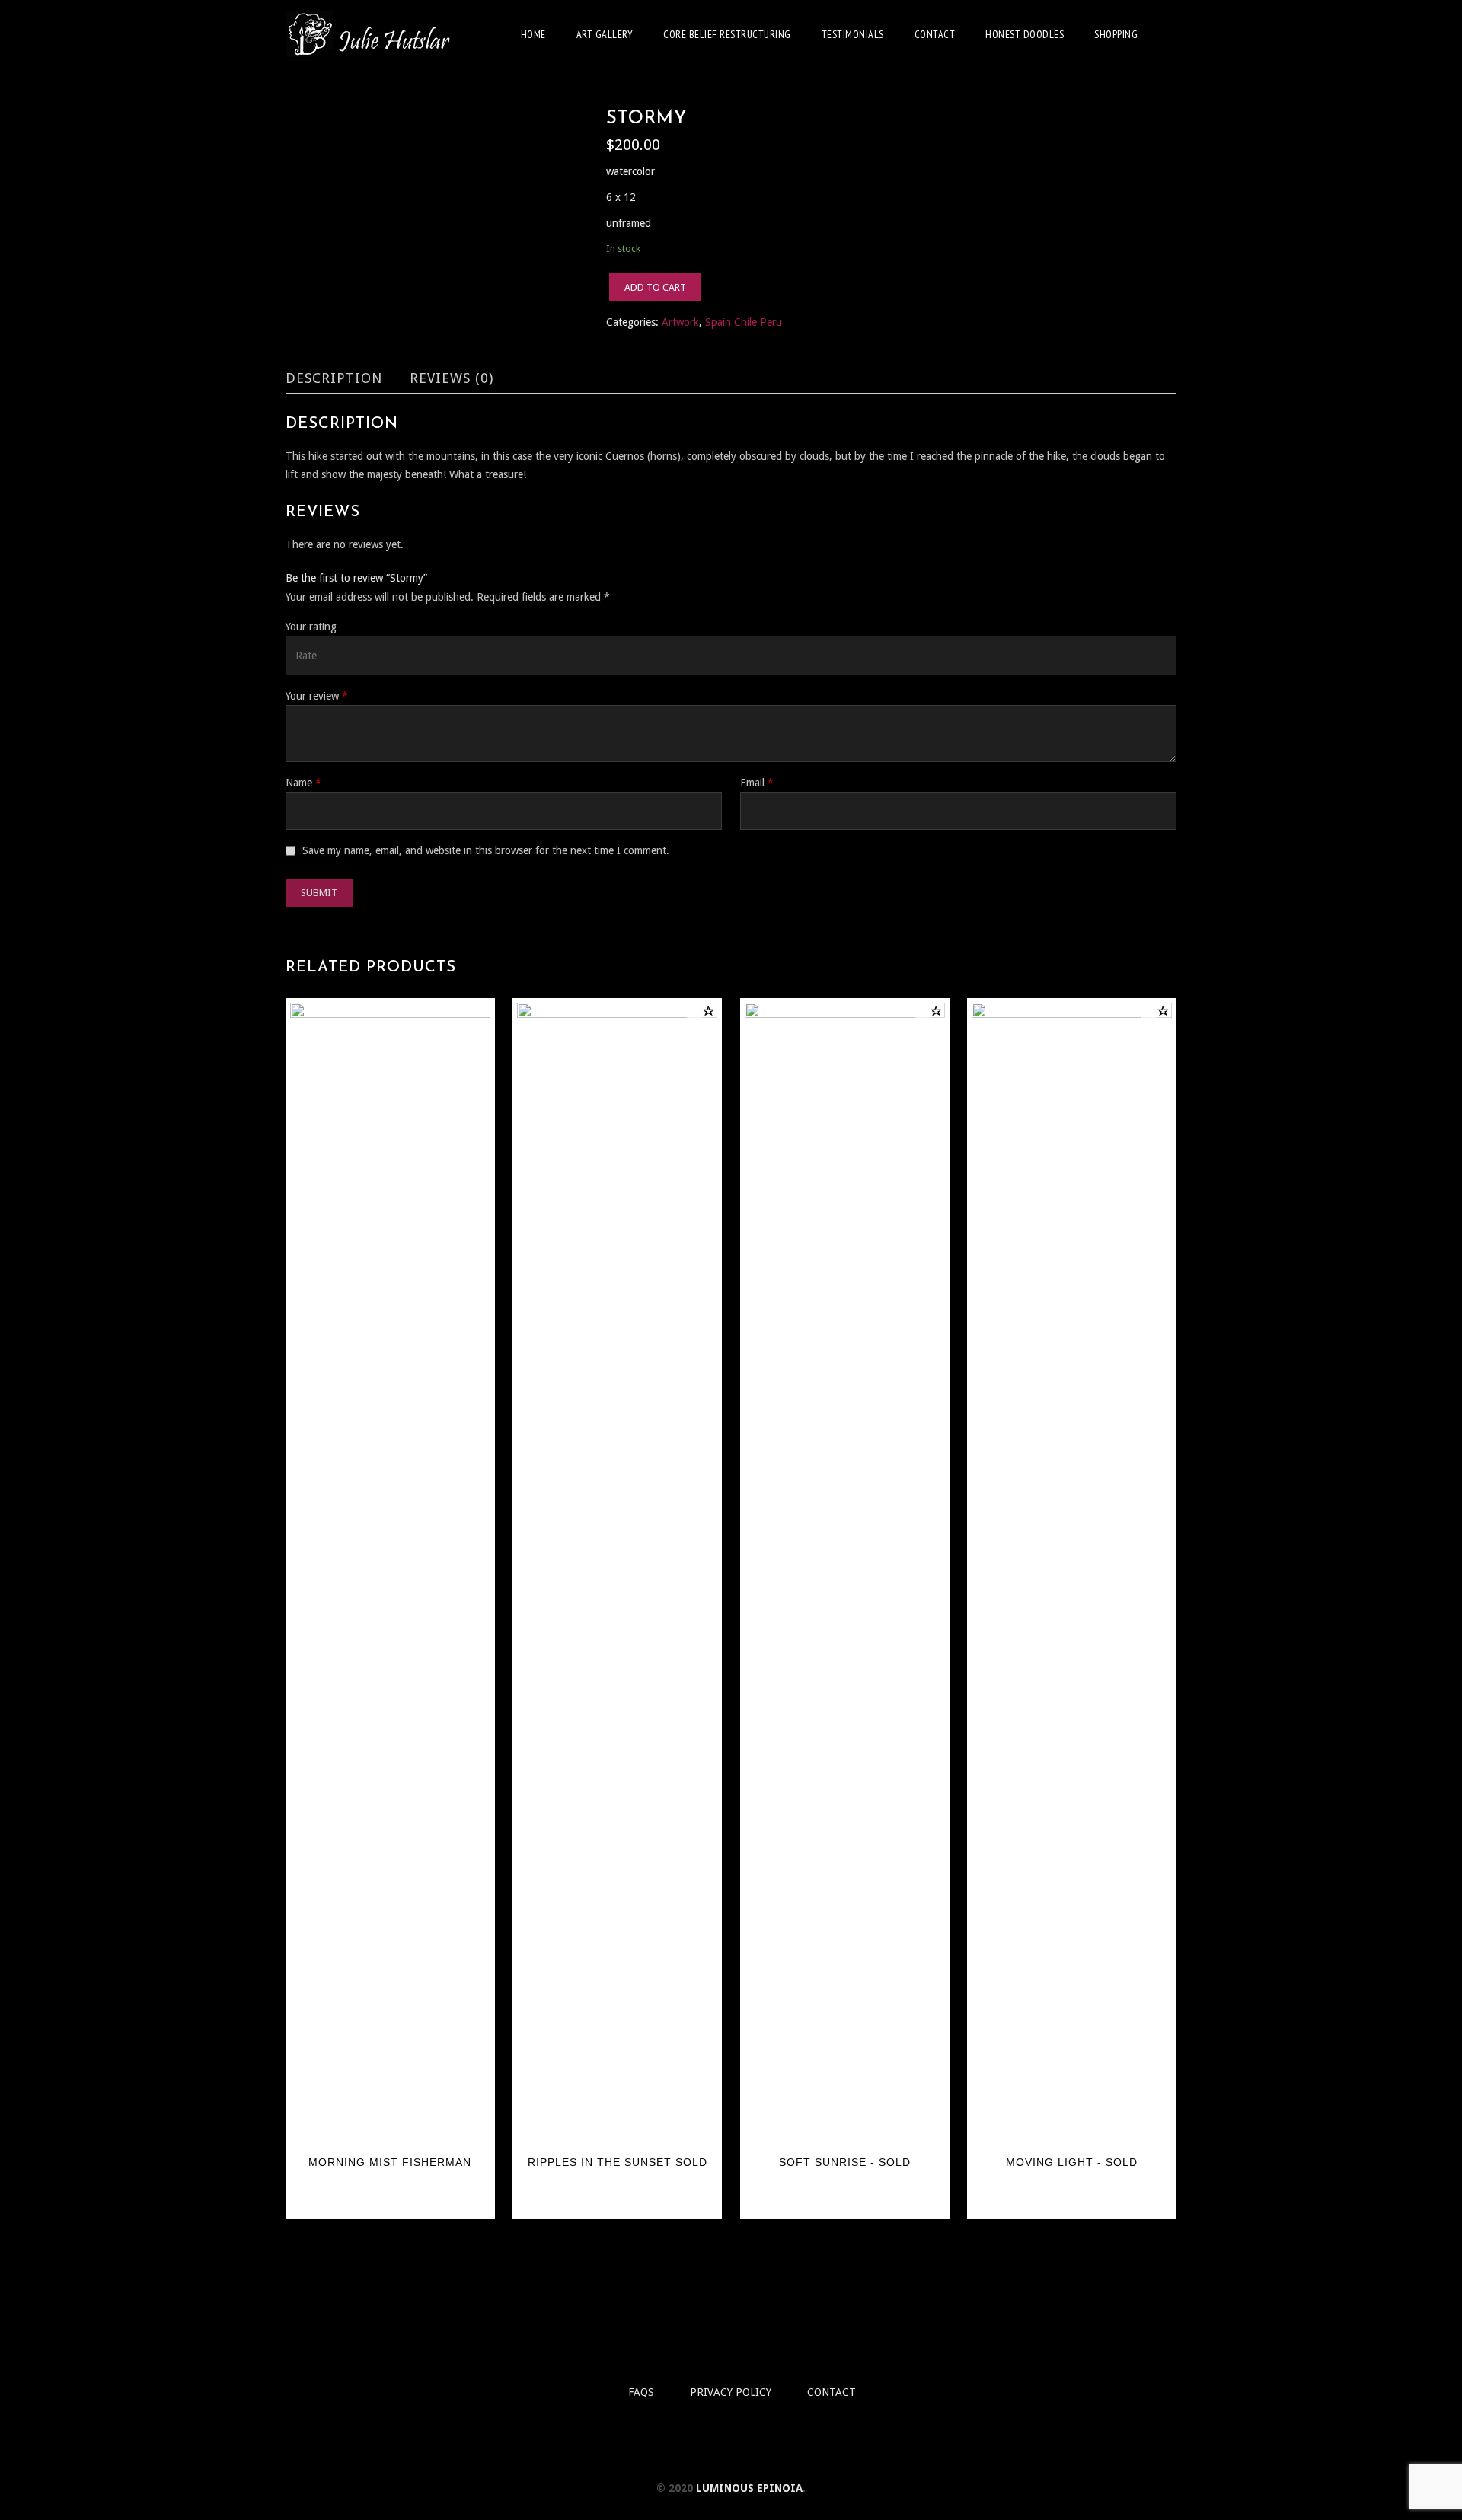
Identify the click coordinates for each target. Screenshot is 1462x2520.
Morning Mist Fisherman (390, 2162)
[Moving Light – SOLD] (1072, 1574)
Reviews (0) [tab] (452, 378)
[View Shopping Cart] (1172, 33)
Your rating (311, 627)
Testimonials (853, 34)
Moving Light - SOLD (1072, 2162)
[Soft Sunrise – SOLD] (845, 1574)
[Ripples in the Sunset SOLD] (617, 1574)
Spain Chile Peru (744, 322)
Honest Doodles (1025, 34)
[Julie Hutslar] (369, 34)
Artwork (680, 322)
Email (757, 783)
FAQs (641, 2392)
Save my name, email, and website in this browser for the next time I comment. (486, 850)
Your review (317, 696)
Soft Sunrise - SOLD (845, 2162)
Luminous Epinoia (749, 2488)
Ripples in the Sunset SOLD (618, 2162)
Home (533, 34)
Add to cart (655, 287)
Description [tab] (334, 378)
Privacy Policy (731, 2392)
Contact (935, 34)
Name (303, 783)
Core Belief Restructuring (727, 34)
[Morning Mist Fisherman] (390, 1574)
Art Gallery (605, 34)
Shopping (1116, 34)
